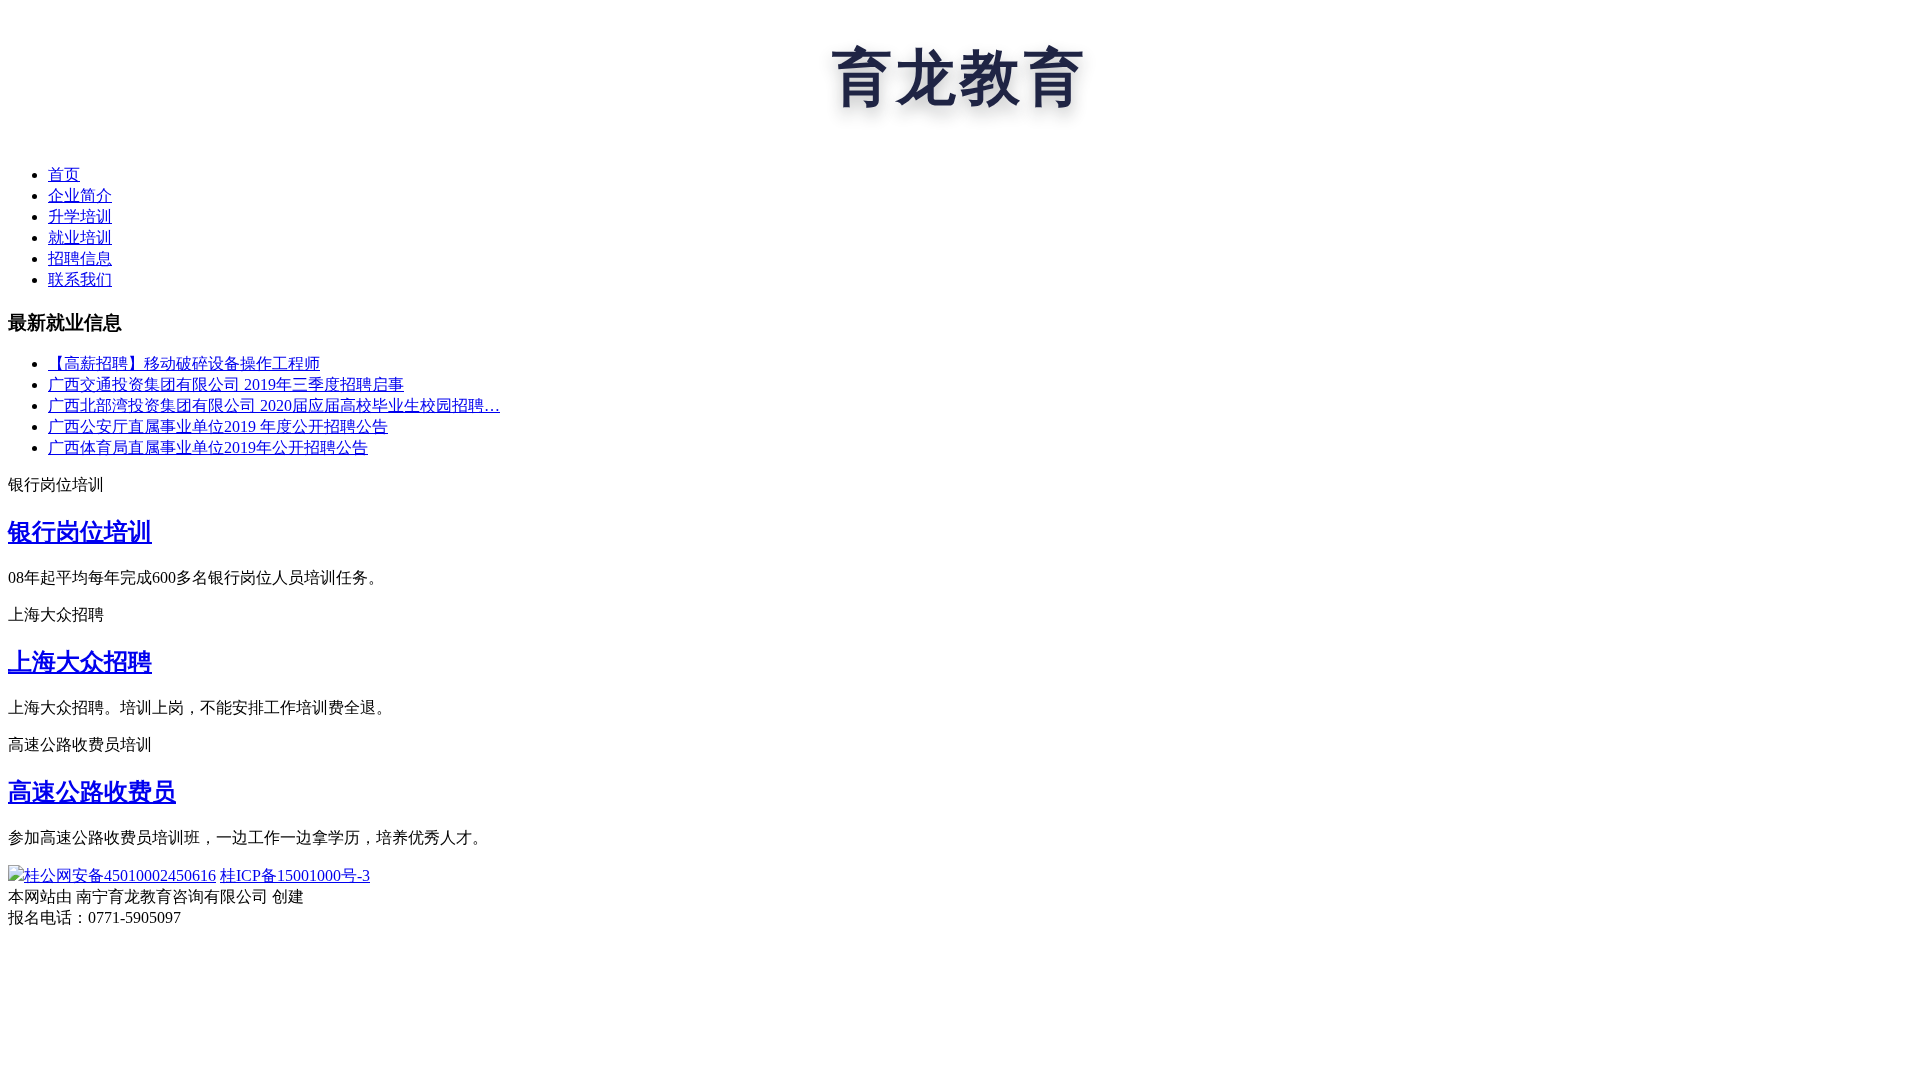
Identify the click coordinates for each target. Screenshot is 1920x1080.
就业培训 (80, 237)
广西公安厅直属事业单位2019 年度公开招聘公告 (218, 426)
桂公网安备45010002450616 (120, 875)
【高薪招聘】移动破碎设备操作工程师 (184, 363)
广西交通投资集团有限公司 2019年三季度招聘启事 (226, 384)
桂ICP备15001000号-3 (295, 875)
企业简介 (80, 195)
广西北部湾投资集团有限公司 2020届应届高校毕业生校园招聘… (274, 405)
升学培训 (80, 216)
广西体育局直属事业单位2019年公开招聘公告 (208, 447)
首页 (64, 174)
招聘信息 (80, 258)
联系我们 (80, 279)
